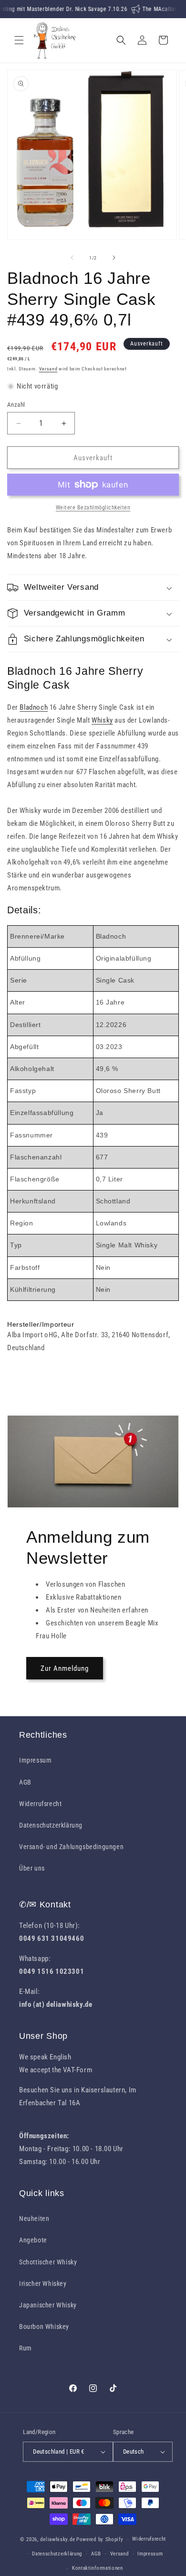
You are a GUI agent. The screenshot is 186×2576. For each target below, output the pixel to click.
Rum (26, 2348)
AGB (25, 1782)
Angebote (33, 2240)
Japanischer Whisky (48, 2305)
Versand (48, 369)
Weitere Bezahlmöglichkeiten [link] (93, 508)
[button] (19, 40)
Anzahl (16, 405)
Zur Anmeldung (65, 1668)
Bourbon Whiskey (44, 2327)
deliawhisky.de (57, 2539)
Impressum (35, 1760)
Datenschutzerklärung (51, 1825)
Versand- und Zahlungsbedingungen (71, 1847)
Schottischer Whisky (48, 2262)
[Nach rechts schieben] (114, 258)
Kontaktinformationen (98, 2568)
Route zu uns (39, 2116)
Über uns (32, 1868)
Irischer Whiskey (43, 2284)
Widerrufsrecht (40, 1804)
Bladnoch (34, 707)
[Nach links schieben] (72, 258)
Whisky (102, 720)
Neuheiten (34, 2219)
